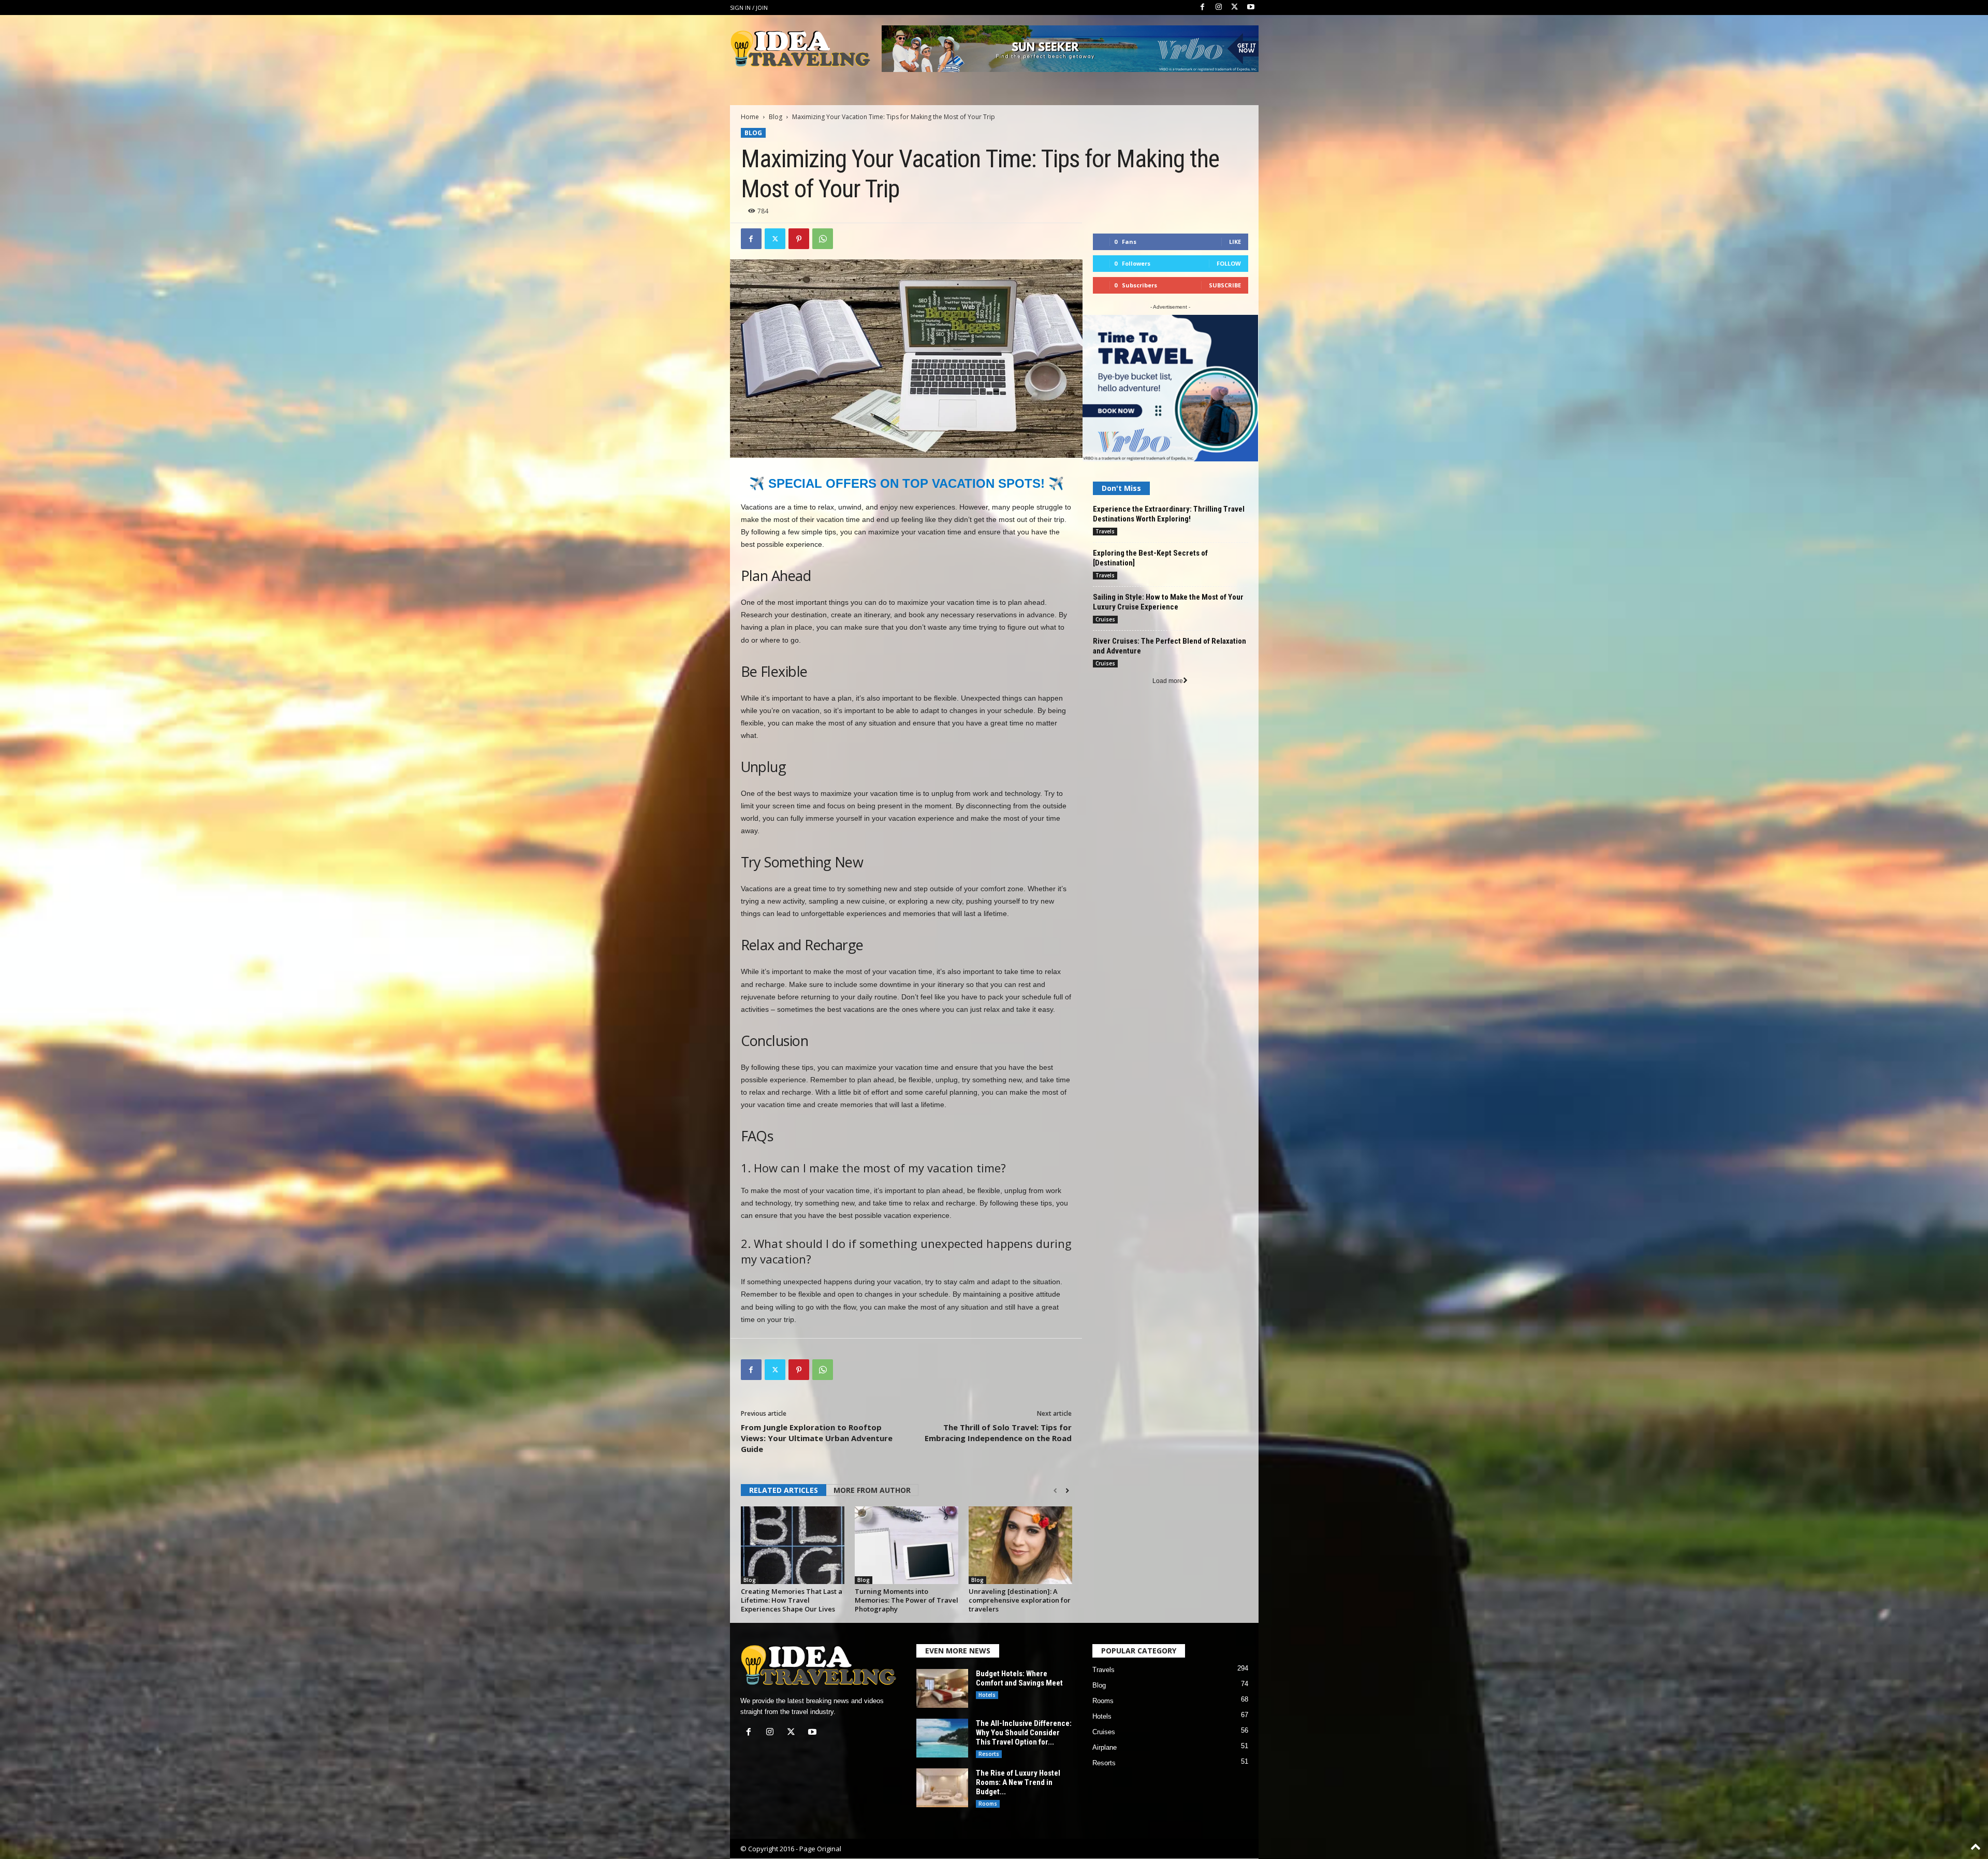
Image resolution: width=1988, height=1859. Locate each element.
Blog (776, 117)
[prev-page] (1055, 1491)
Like (1235, 242)
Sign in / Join (749, 8)
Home (750, 117)
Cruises (1105, 619)
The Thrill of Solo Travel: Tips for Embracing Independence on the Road (998, 1433)
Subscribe (1225, 285)
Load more (1168, 681)
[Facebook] (1203, 8)
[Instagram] (1219, 8)
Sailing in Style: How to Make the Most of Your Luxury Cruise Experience (1168, 602)
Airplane (1105, 1747)
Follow (1229, 263)
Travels (1105, 531)
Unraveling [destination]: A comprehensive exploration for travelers (1020, 1600)
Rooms (988, 1804)
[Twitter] (1235, 8)
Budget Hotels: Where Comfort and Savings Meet (1019, 1678)
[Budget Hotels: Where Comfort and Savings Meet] (942, 1688)
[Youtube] (1251, 8)
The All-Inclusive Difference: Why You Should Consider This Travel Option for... (1024, 1733)
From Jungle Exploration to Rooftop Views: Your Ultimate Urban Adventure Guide (817, 1438)
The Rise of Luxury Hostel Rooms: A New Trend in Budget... (1018, 1782)
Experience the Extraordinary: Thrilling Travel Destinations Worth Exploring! (1169, 514)
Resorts (989, 1754)
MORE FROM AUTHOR (872, 1490)
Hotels (987, 1695)
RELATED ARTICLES (784, 1490)
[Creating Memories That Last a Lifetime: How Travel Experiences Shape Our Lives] (793, 1545)
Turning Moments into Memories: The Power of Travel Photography (907, 1600)
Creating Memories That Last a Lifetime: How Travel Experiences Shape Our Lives (792, 1600)
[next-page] (1067, 1491)
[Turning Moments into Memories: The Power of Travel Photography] (907, 1545)
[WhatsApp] (823, 239)
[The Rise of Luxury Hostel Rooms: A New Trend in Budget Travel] (942, 1788)
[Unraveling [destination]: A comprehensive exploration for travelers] (1020, 1545)
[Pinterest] (799, 239)
